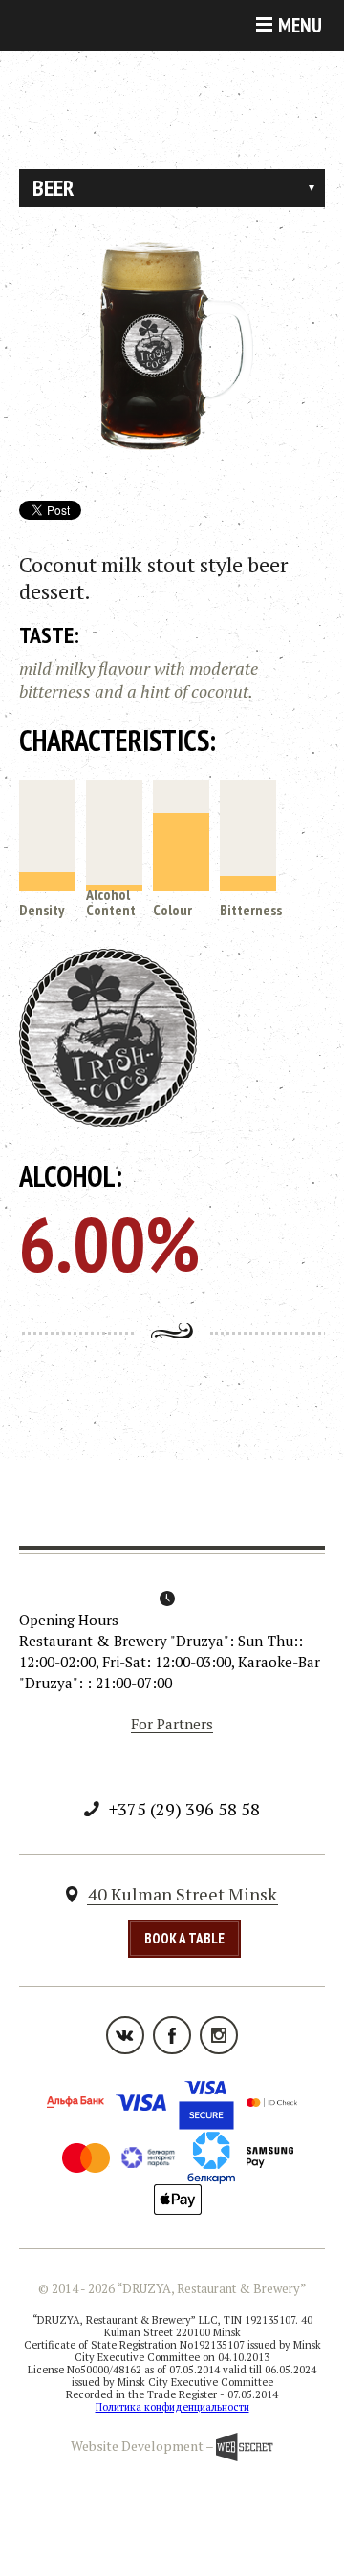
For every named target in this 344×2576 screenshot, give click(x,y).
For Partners (172, 1724)
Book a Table (184, 1938)
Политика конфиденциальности (172, 2407)
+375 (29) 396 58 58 (184, 1809)
